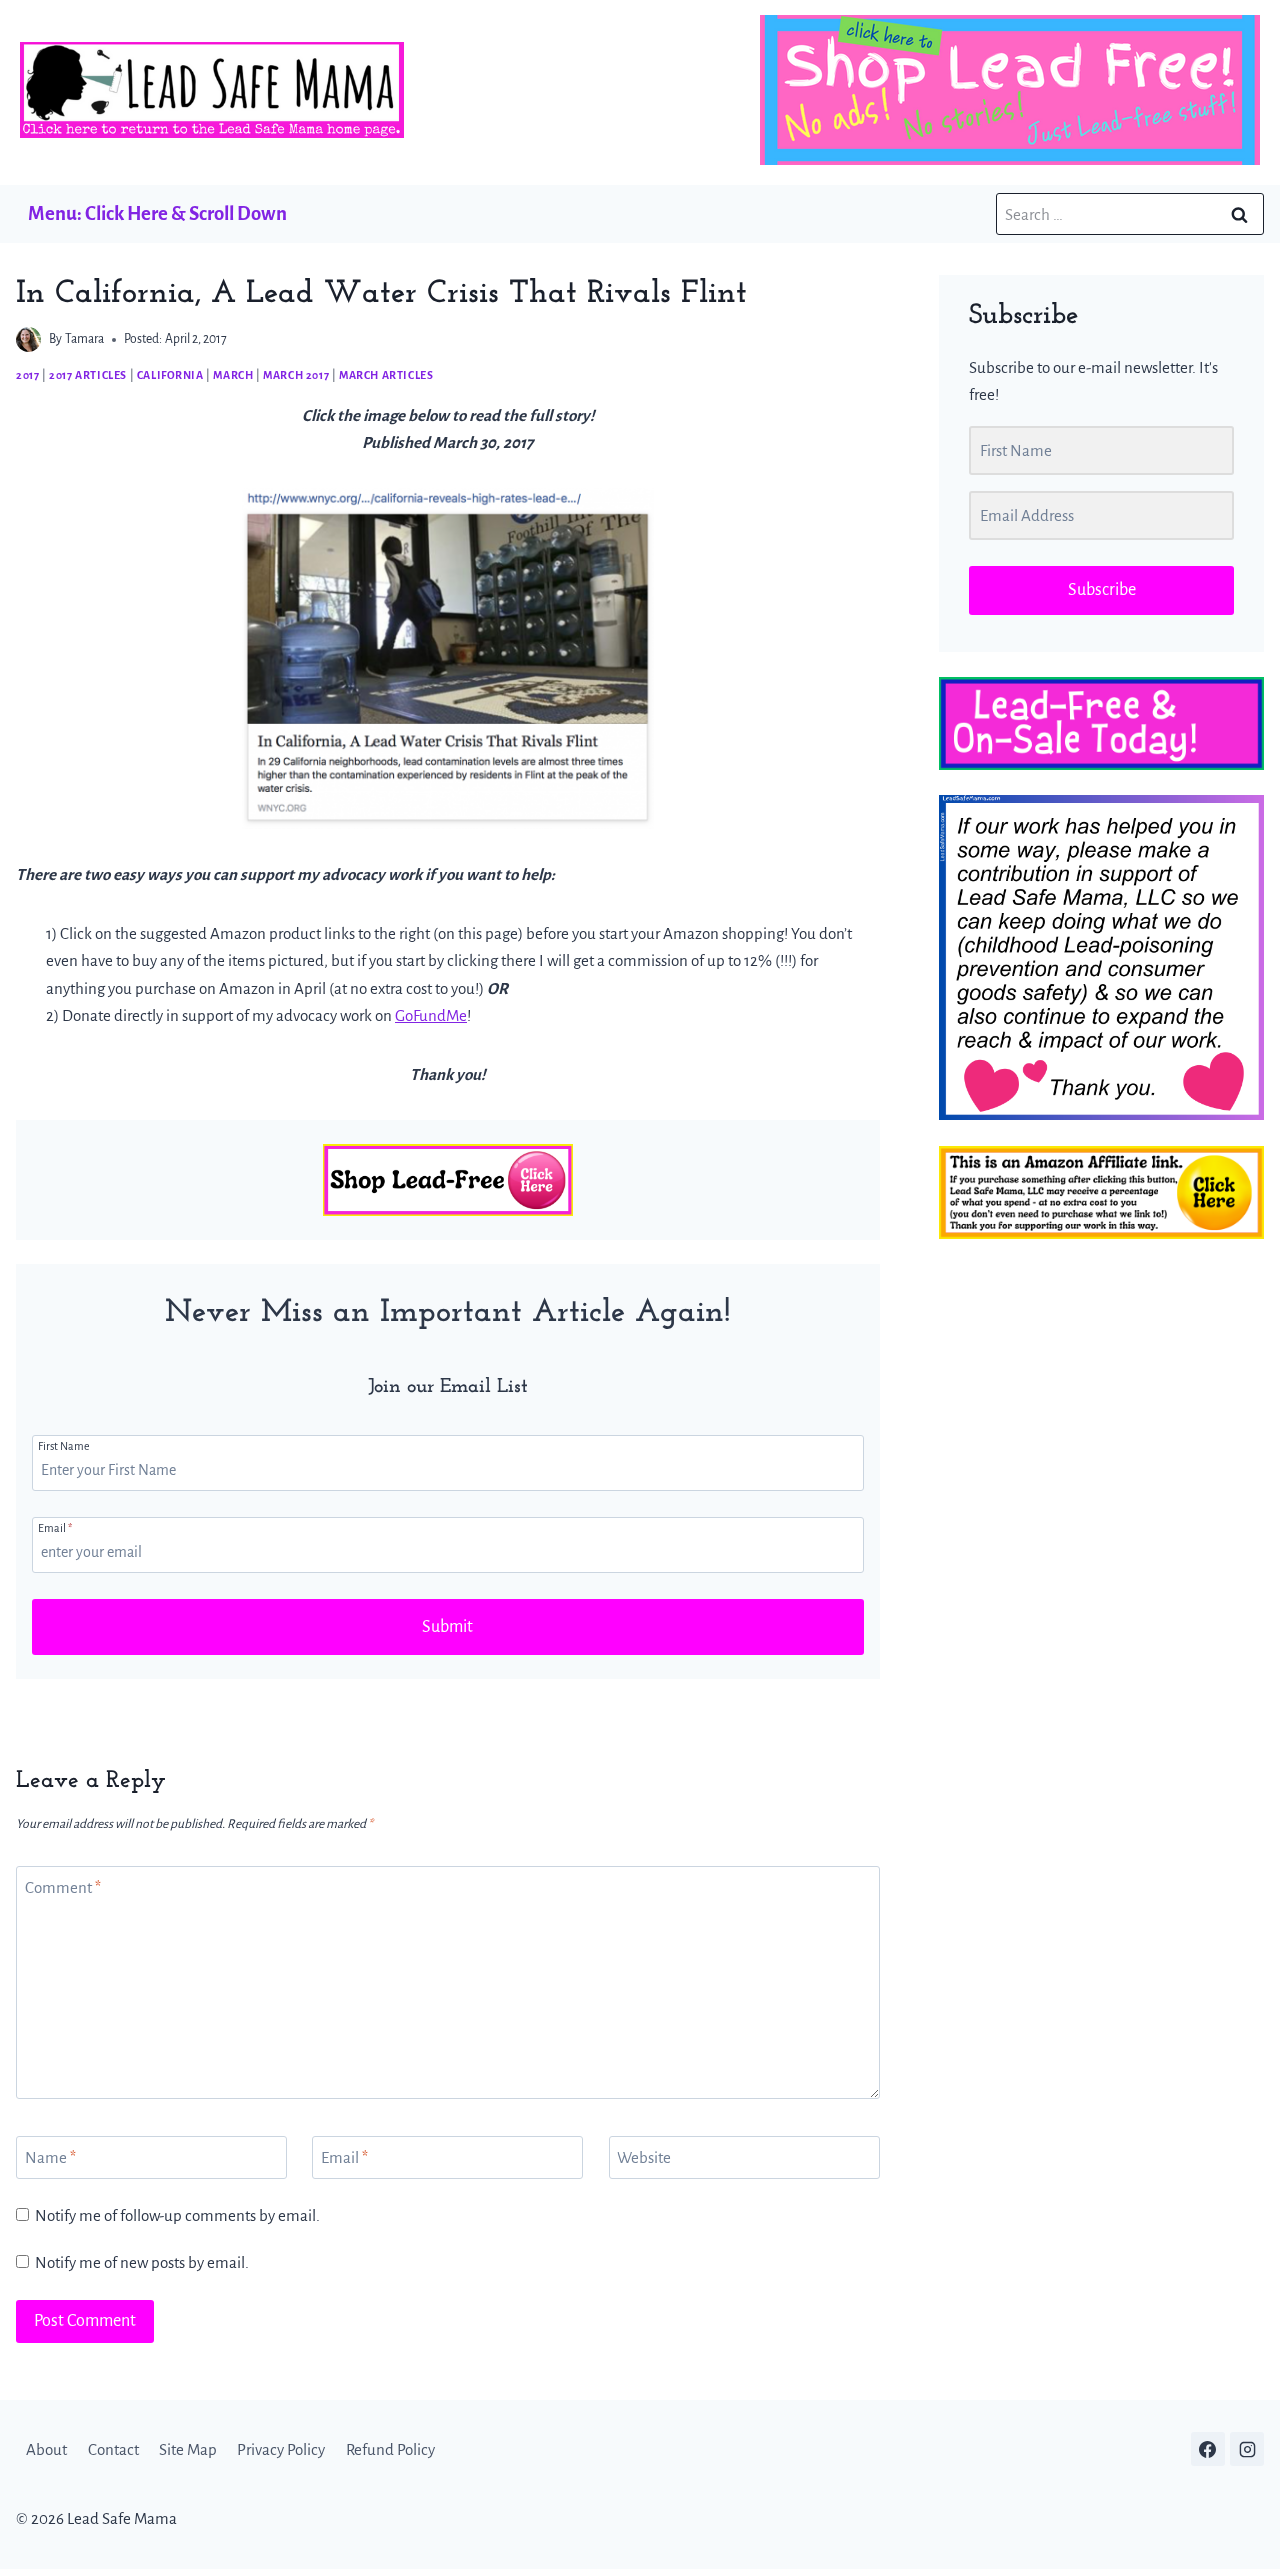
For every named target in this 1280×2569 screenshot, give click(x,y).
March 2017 (296, 375)
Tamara (84, 339)
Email (55, 1528)
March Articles (386, 375)
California (170, 375)
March (233, 375)
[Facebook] (1208, 2449)
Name (50, 2157)
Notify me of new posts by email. (142, 2262)
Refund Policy (390, 2449)
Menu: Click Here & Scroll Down (157, 213)
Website (644, 2157)
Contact (113, 2449)
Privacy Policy (281, 2449)
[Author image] (28, 339)
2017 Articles (88, 375)
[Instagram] (1247, 2449)
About (46, 2449)
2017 (27, 375)
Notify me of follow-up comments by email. (177, 2215)
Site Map (188, 2449)
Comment (63, 1887)
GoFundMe (431, 1015)
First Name (64, 1446)
